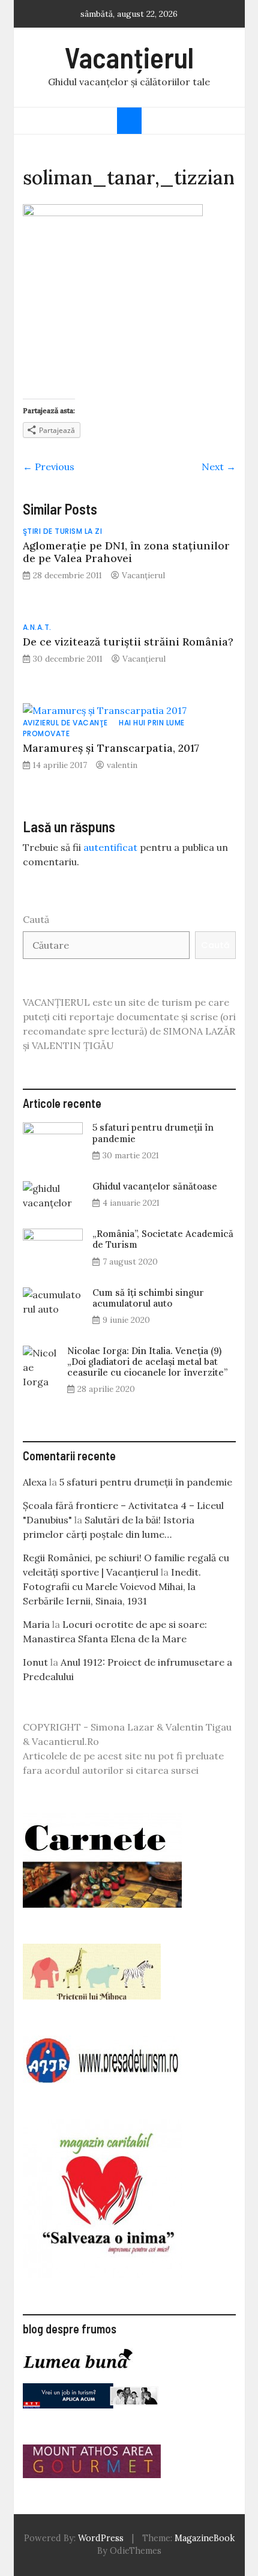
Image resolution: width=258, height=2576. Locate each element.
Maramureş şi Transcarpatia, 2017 (111, 748)
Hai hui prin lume (152, 723)
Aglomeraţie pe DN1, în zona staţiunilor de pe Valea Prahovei (126, 552)
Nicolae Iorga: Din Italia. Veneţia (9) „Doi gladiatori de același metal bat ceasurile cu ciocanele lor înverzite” (147, 1362)
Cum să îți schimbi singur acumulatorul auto (148, 1298)
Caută (36, 919)
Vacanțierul (129, 57)
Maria (36, 1624)
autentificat (110, 847)
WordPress (101, 2538)
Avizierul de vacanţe (65, 723)
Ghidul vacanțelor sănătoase (155, 1186)
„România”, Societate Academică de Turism (163, 1239)
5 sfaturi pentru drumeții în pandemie (153, 1133)
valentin (122, 765)
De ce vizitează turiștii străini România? (128, 642)
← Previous (49, 467)
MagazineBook (205, 2538)
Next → (219, 467)
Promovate (46, 733)
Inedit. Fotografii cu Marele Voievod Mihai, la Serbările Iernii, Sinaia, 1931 (112, 1586)
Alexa (35, 1482)
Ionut (35, 1662)
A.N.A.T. (37, 627)
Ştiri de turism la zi (63, 531)
